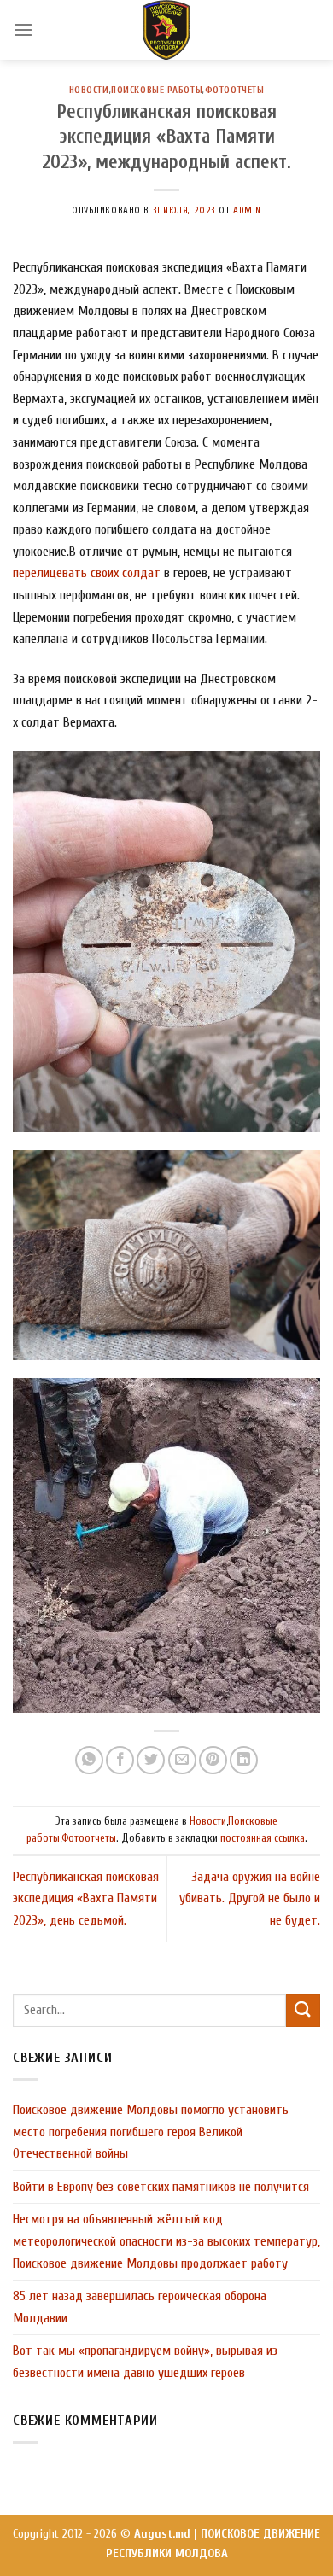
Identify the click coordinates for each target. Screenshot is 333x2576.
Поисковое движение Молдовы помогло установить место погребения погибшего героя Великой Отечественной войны (151, 2132)
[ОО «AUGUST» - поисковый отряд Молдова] (166, 30)
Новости (89, 90)
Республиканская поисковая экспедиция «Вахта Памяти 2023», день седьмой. (86, 1898)
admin (247, 210)
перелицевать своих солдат (87, 573)
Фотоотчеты (235, 90)
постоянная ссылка (263, 1838)
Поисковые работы (157, 90)
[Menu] (23, 29)
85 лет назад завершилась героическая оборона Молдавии (140, 2307)
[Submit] (303, 2010)
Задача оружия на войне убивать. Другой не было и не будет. (250, 1898)
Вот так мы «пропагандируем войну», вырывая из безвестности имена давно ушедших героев (145, 2362)
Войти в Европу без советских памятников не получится (161, 2187)
